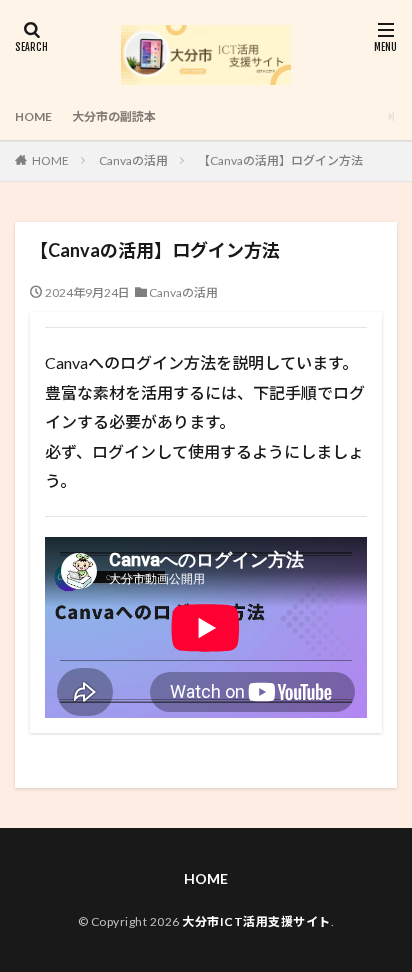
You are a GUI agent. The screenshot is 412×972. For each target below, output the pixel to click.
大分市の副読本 (114, 116)
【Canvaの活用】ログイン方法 (280, 160)
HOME (33, 116)
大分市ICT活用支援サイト (256, 921)
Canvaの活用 (133, 160)
